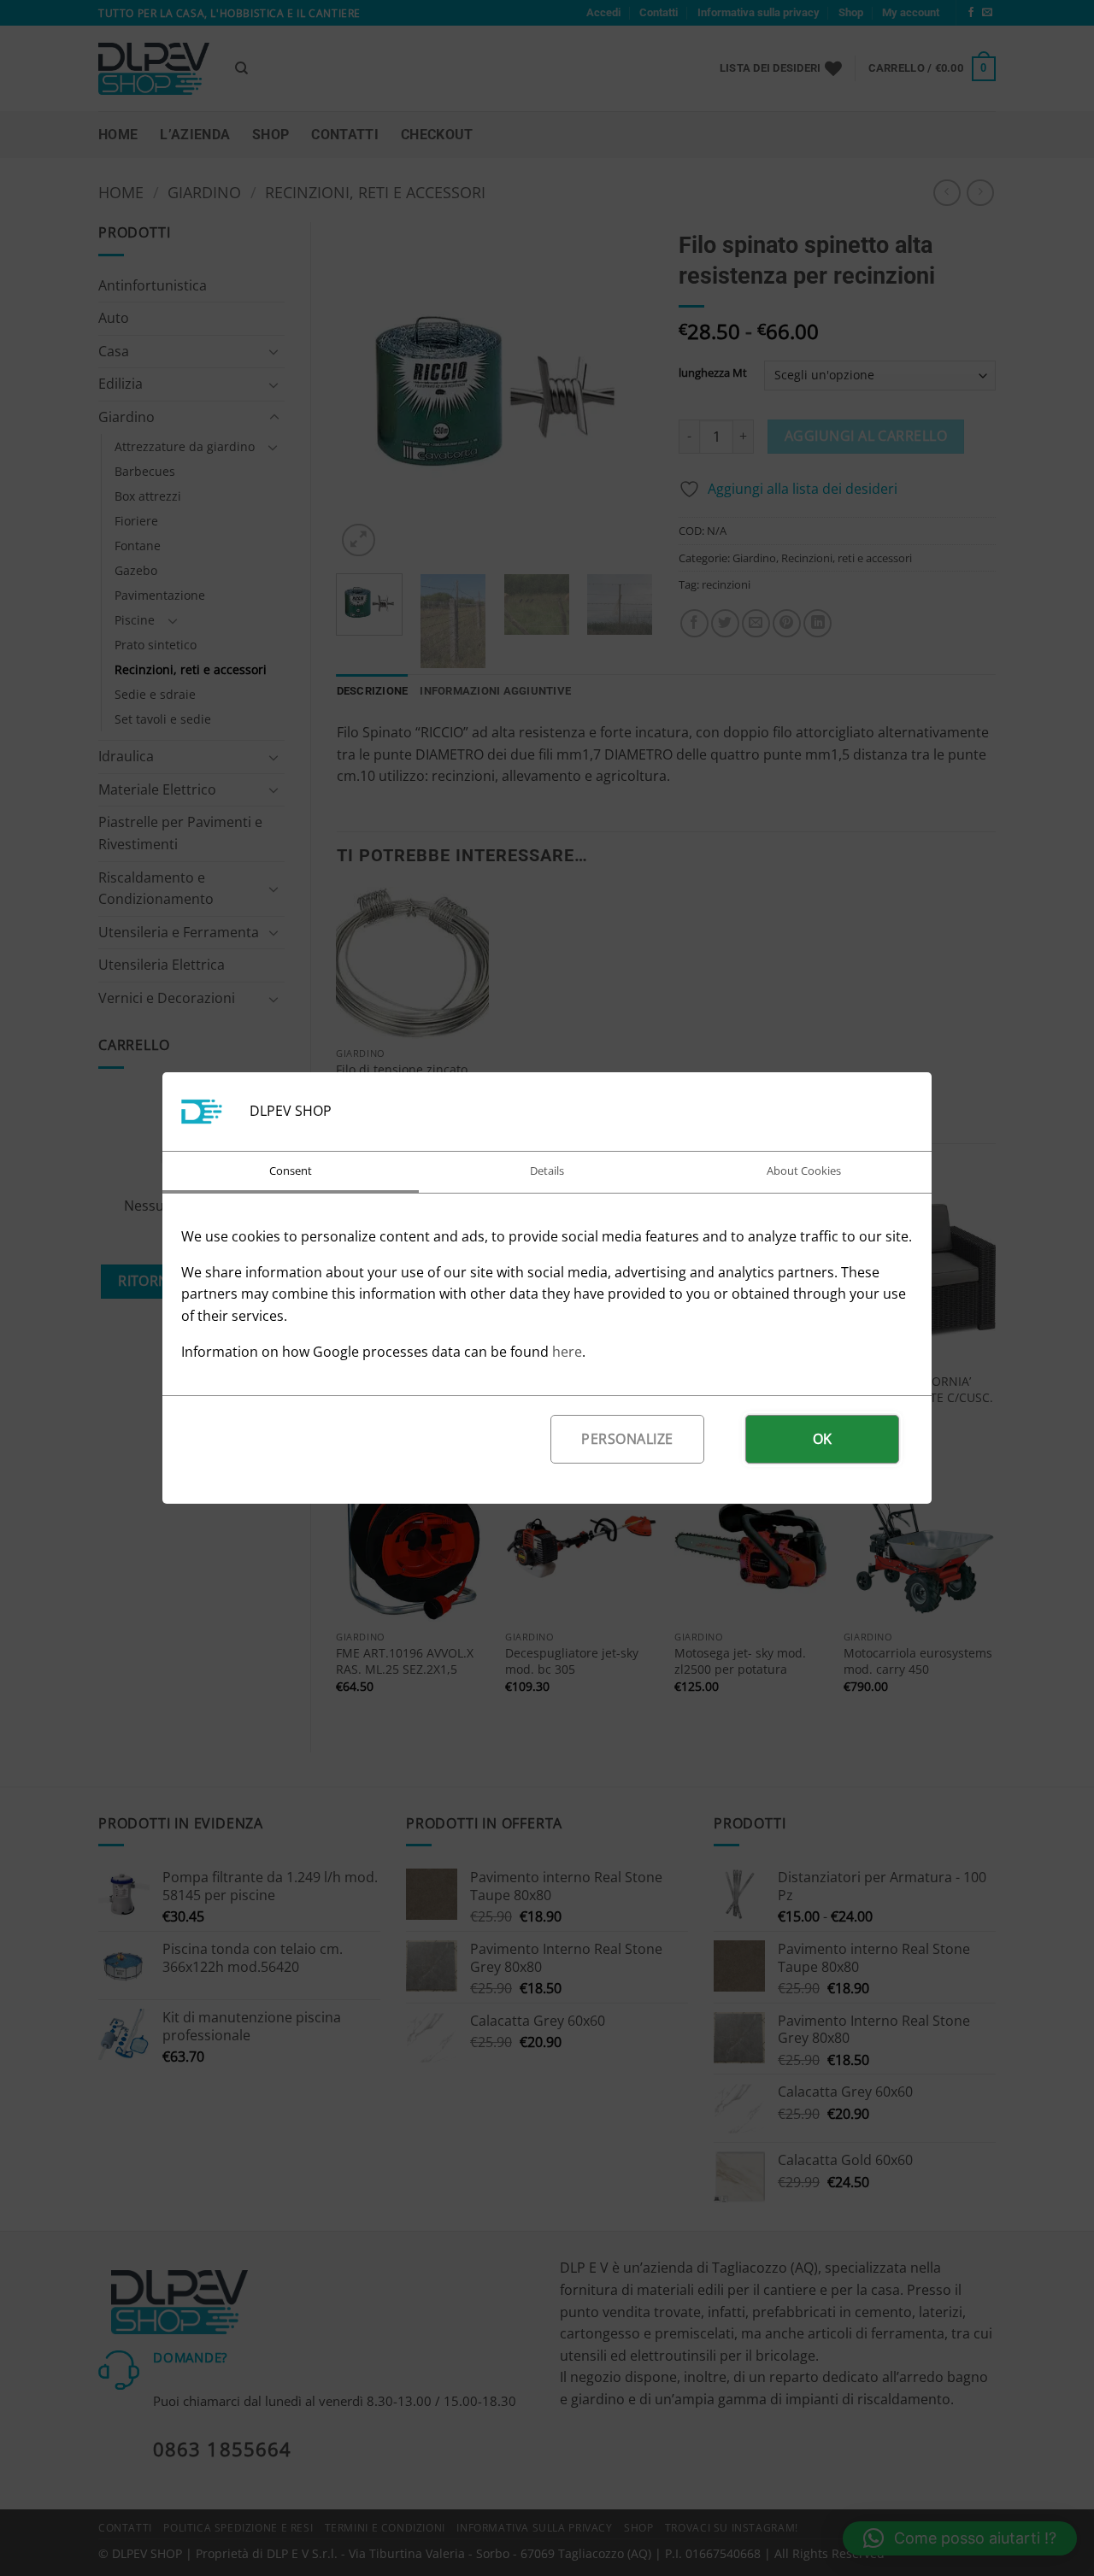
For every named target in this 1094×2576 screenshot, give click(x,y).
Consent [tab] (291, 1171)
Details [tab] (547, 1171)
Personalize (627, 1439)
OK (823, 1439)
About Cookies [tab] (804, 1171)
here (567, 1352)
